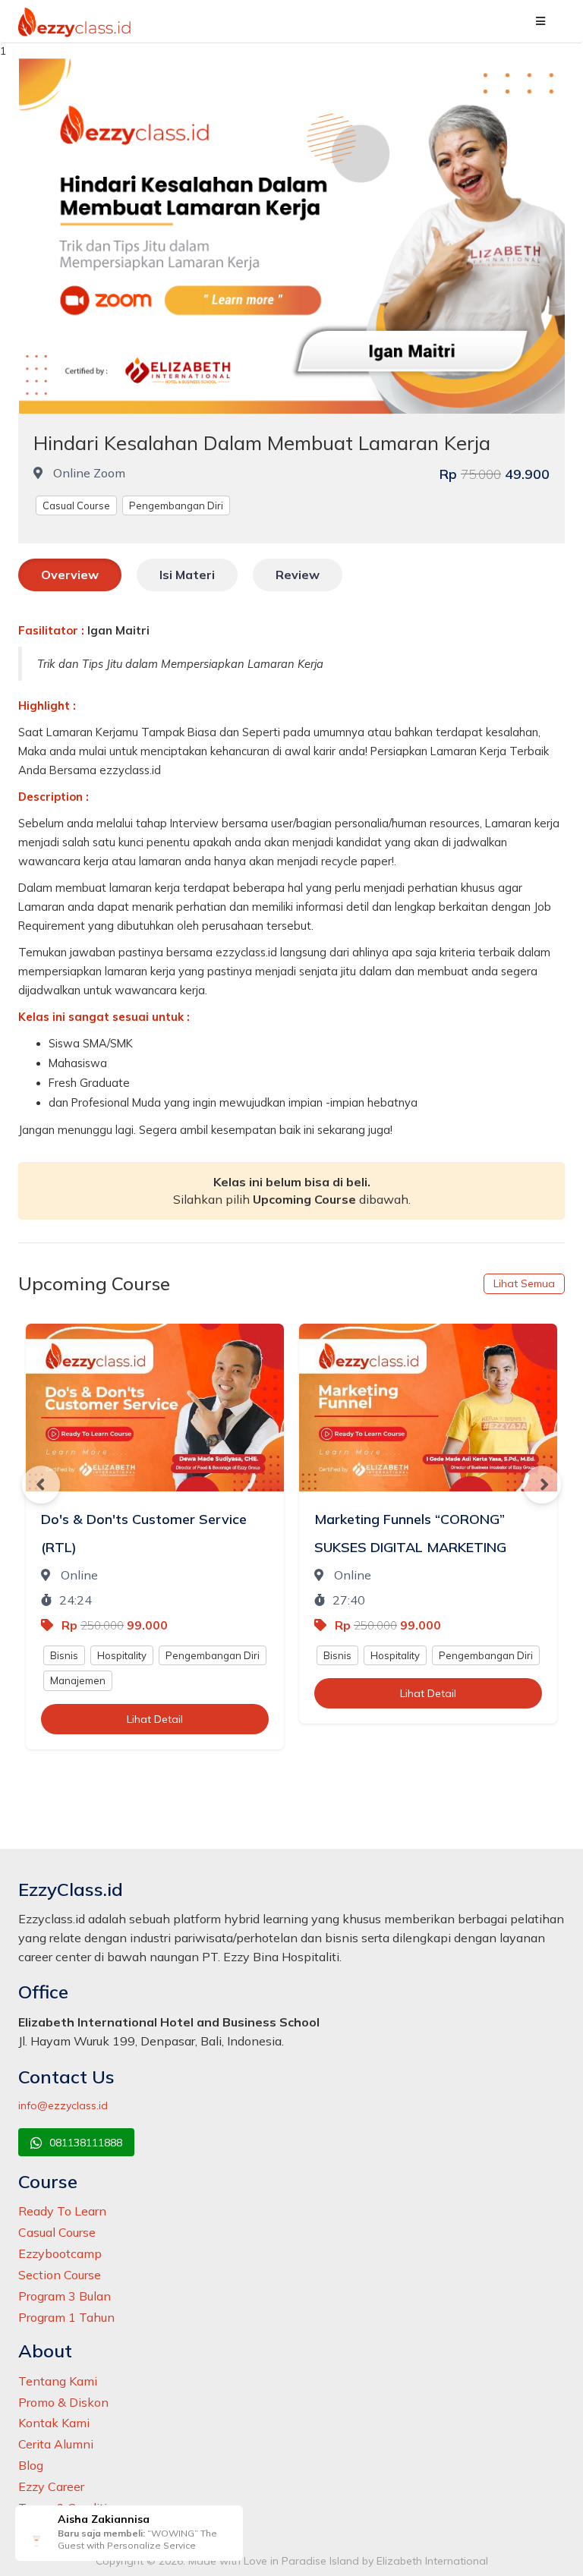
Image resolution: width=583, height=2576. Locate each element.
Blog (31, 2465)
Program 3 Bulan (65, 2296)
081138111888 (84, 2143)
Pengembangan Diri (176, 505)
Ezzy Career (51, 2486)
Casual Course (76, 505)
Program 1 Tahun (66, 2317)
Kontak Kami (54, 2423)
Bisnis (64, 1655)
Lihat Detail (155, 1719)
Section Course (60, 2275)
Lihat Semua (524, 1283)
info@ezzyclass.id (63, 2105)
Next (542, 1485)
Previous (41, 1485)
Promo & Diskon (63, 2402)
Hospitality (122, 1655)
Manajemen (78, 1680)
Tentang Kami (58, 2381)
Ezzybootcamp (60, 2253)
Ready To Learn (62, 2211)
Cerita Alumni (56, 2444)
